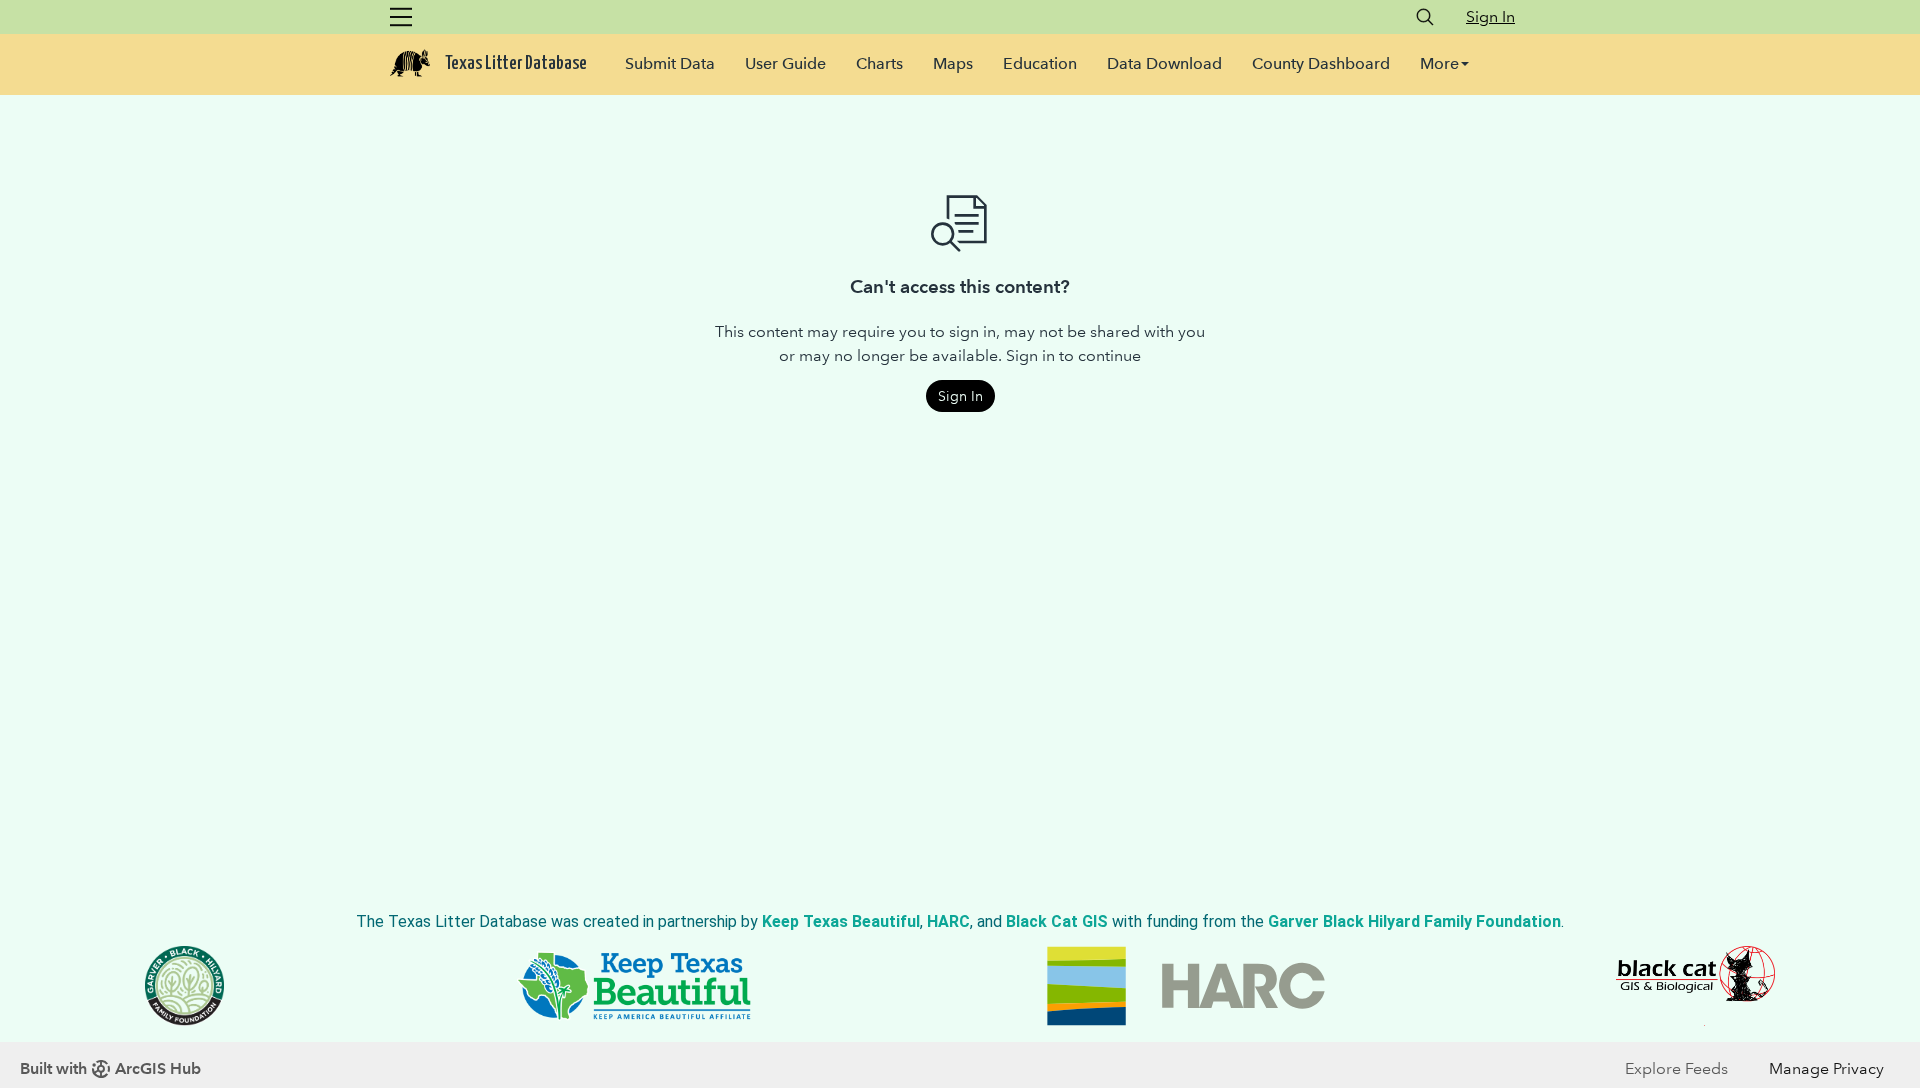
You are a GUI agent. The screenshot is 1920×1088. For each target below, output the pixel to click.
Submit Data (670, 63)
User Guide (785, 63)
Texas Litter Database (516, 63)
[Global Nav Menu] (401, 17)
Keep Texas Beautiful (841, 921)
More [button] (1439, 63)
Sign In (1490, 16)
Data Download (1164, 63)
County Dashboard (1321, 63)
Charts (879, 63)
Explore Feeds (1676, 1068)
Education (1040, 63)
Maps (953, 63)
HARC (948, 921)
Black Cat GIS (1057, 921)
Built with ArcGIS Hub (110, 1068)
